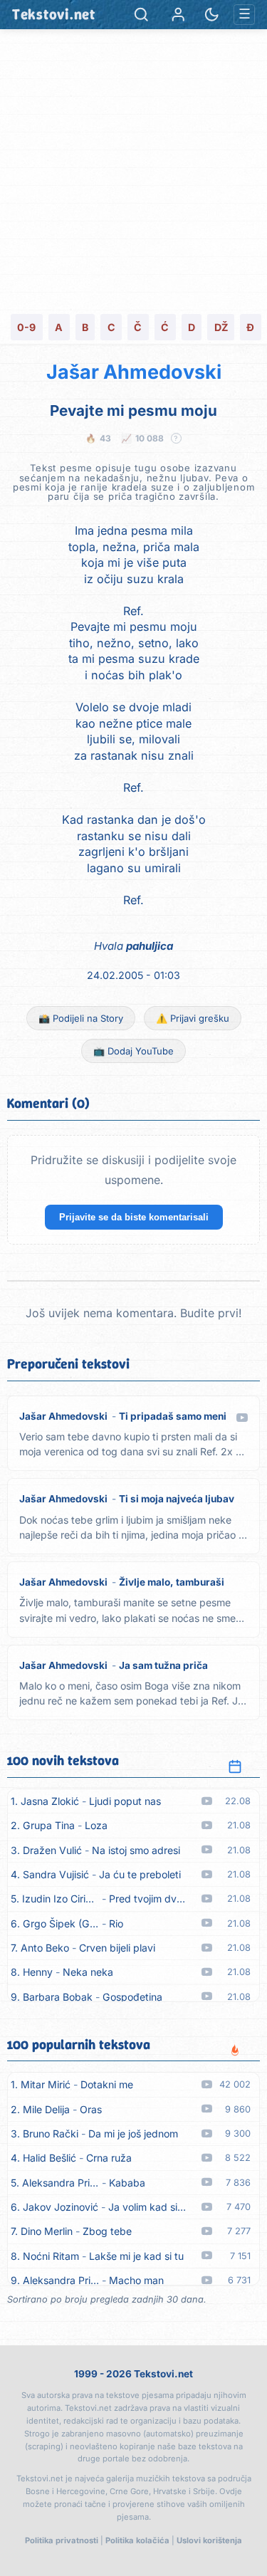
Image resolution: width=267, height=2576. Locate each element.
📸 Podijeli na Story (81, 1018)
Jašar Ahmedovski (134, 372)
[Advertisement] (133, 170)
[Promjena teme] (212, 15)
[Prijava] (178, 15)
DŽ (221, 327)
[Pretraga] (141, 15)
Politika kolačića (137, 2540)
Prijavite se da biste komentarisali (134, 1217)
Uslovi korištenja (209, 2540)
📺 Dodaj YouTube (133, 1051)
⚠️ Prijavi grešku (193, 1018)
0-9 (26, 327)
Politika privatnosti (62, 2540)
